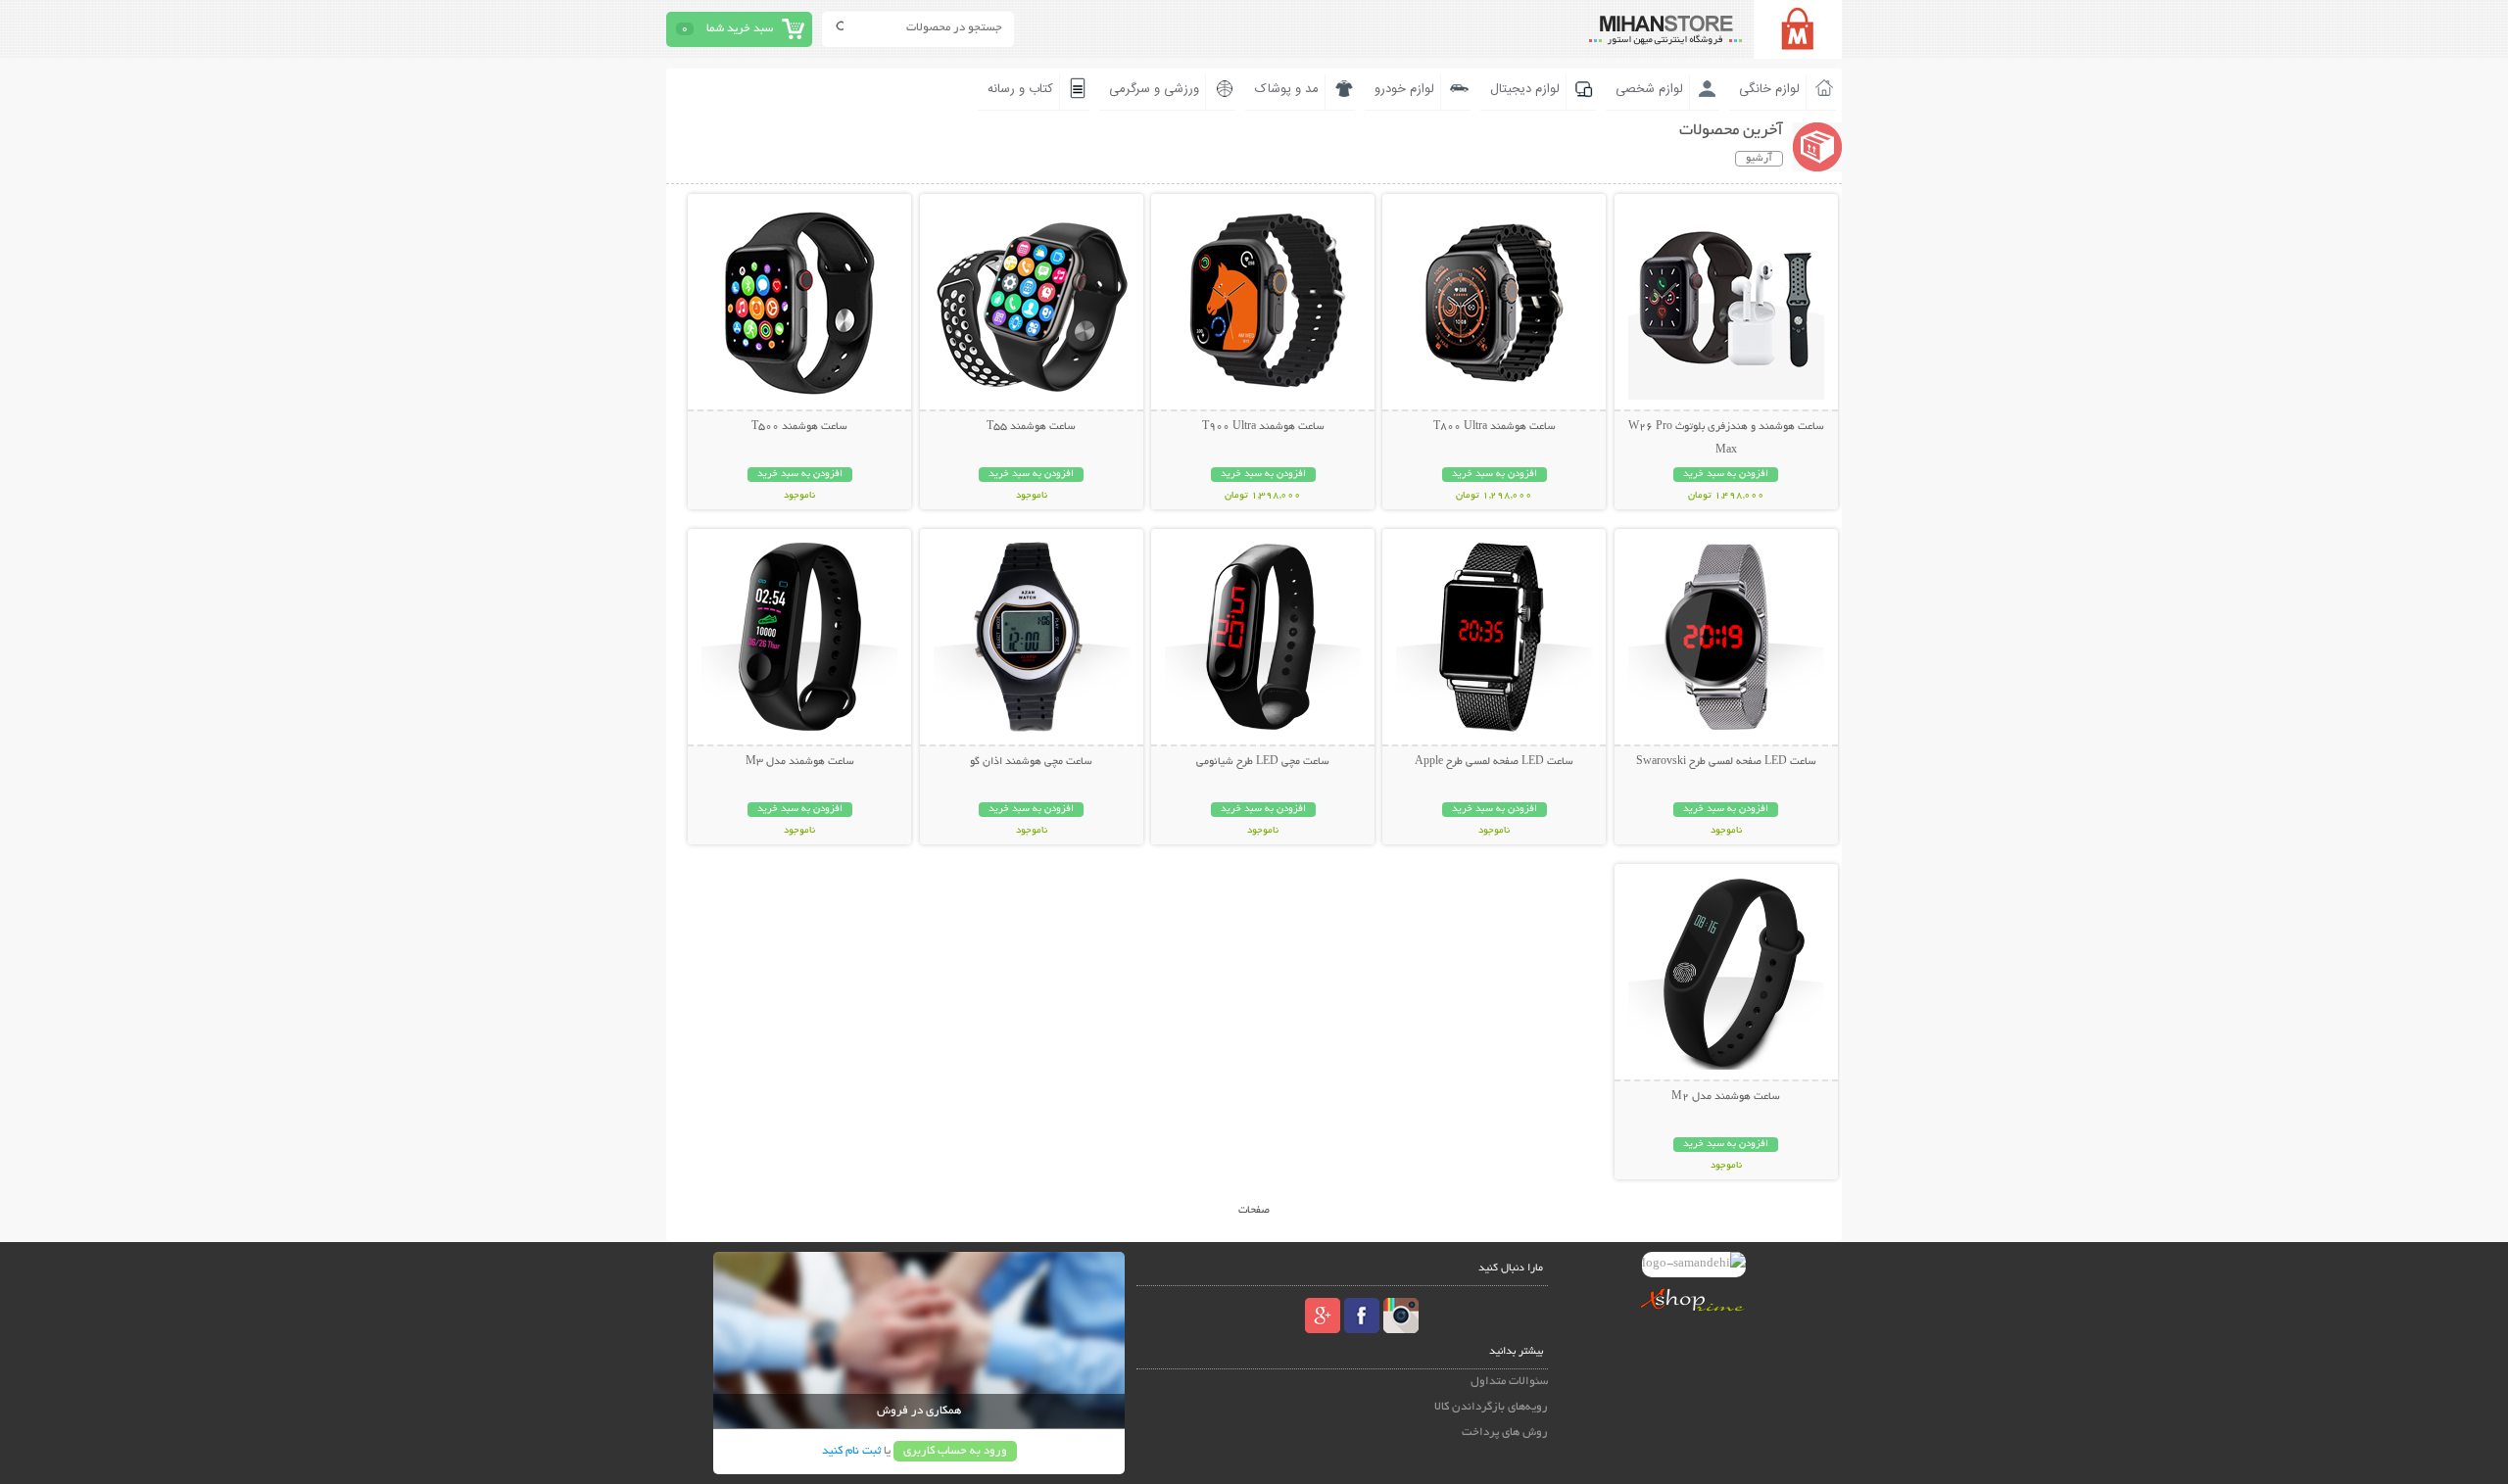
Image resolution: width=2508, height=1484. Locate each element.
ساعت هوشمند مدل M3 (800, 762)
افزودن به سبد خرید (1726, 475)
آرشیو (1759, 159)
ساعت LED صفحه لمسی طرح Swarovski (1726, 762)
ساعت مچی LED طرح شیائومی (1263, 762)
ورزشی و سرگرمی (1154, 89)
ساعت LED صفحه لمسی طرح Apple (1494, 762)
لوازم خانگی (1769, 89)
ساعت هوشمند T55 (1031, 427)
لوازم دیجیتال (1525, 89)
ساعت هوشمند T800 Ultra (1495, 427)
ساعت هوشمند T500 (799, 427)
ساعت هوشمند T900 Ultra (1263, 427)
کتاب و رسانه (1020, 89)
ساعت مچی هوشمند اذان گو (1031, 762)
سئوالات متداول (1509, 1382)
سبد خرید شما (740, 29)
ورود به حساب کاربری (955, 1451)
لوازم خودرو (1404, 89)
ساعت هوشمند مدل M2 (1726, 1097)
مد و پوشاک (1287, 89)
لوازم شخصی (1649, 89)
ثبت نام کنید (851, 1451)
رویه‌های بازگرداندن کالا (1491, 1407)
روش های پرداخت (1505, 1433)
